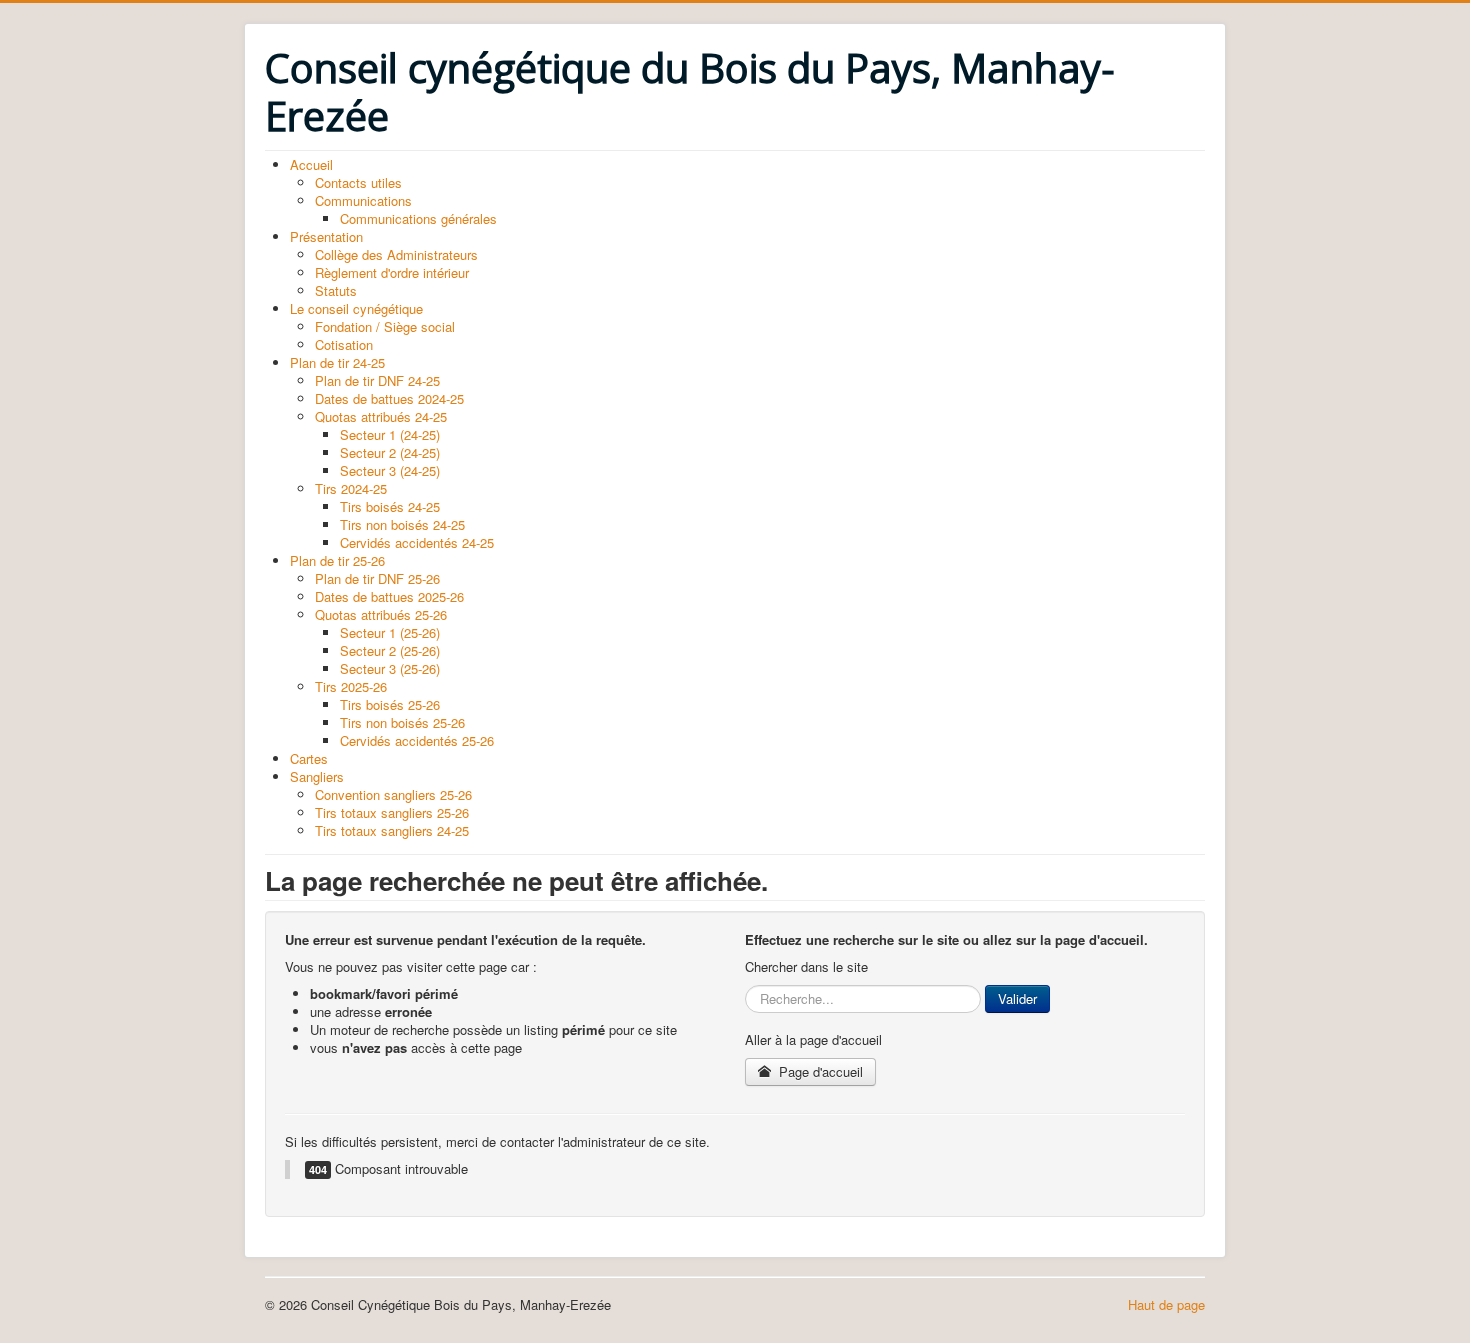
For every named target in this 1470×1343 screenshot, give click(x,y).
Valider (1017, 998)
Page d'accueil (819, 1071)
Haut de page (1166, 1304)
